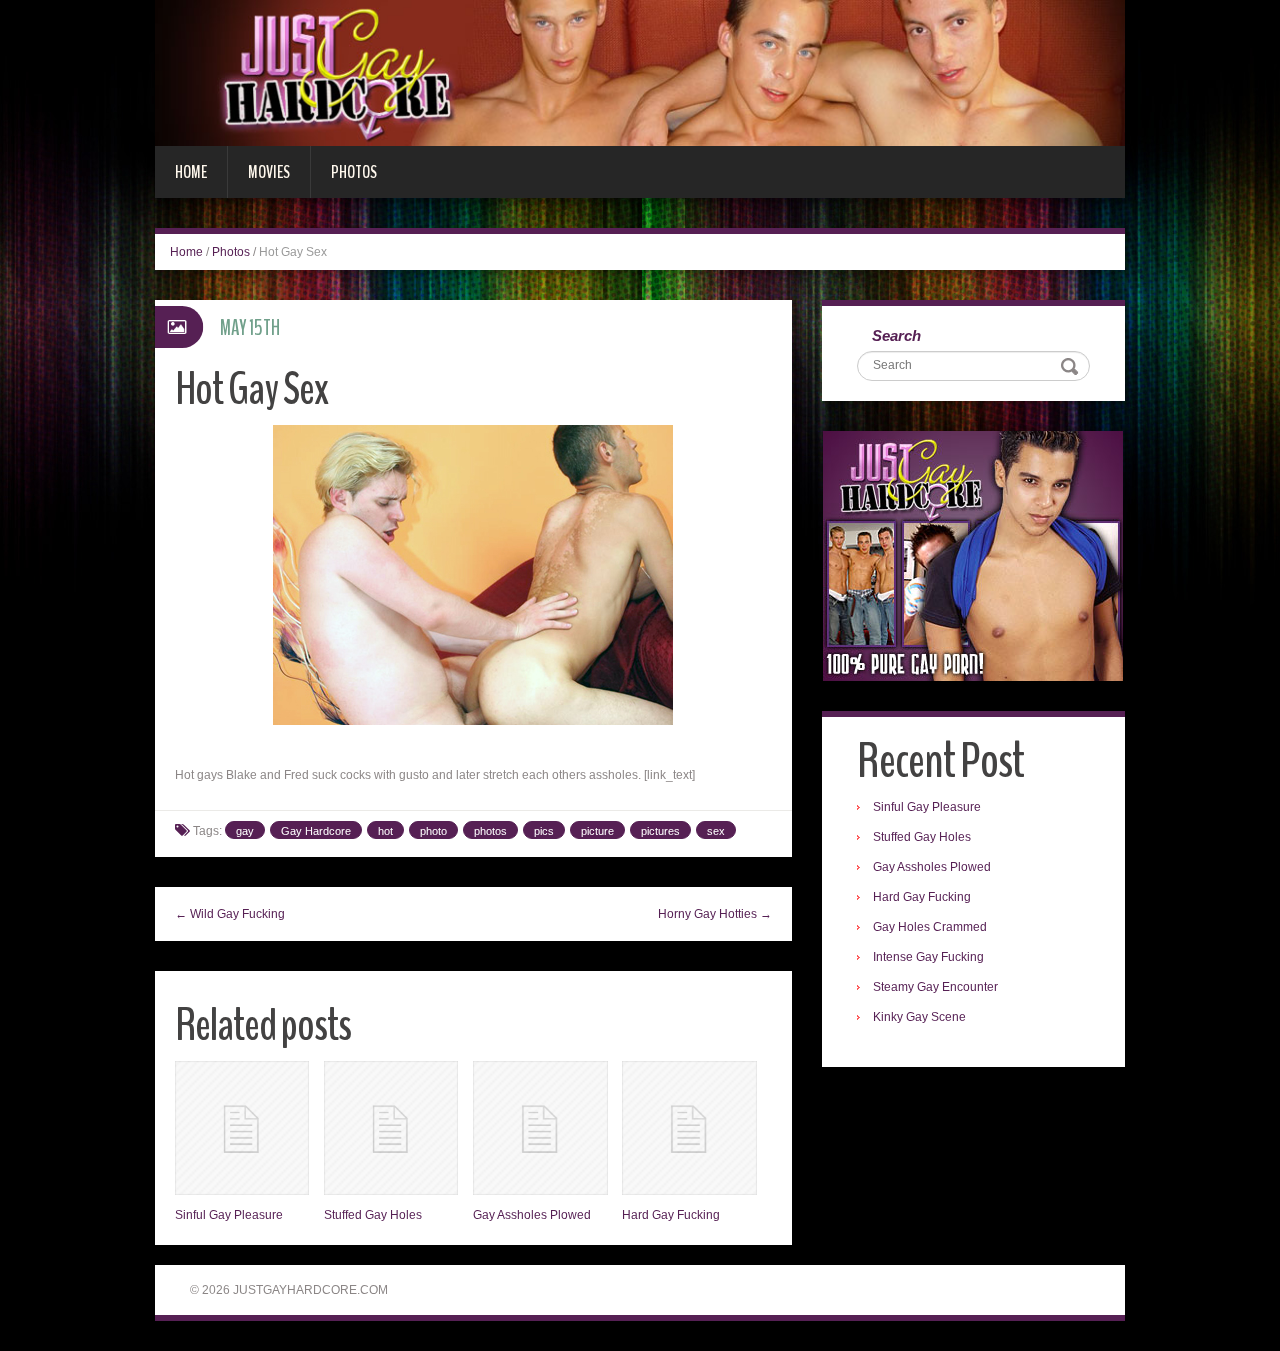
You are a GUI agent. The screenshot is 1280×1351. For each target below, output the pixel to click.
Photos (354, 172)
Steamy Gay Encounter (935, 987)
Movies (269, 172)
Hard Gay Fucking (671, 1215)
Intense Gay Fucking (928, 957)
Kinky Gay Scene (919, 1017)
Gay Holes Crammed (930, 927)
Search (896, 335)
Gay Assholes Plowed (532, 1215)
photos (490, 831)
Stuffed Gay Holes (373, 1215)
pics (544, 831)
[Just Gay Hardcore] (640, 72)
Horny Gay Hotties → (715, 914)
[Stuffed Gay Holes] (391, 1128)
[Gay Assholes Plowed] (540, 1128)
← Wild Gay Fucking (230, 914)
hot (385, 831)
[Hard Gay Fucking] (689, 1128)
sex (716, 831)
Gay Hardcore (316, 831)
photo (433, 831)
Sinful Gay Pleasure (229, 1215)
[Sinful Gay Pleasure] (242, 1128)
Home (191, 172)
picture (597, 831)
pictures (660, 831)
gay (245, 831)
